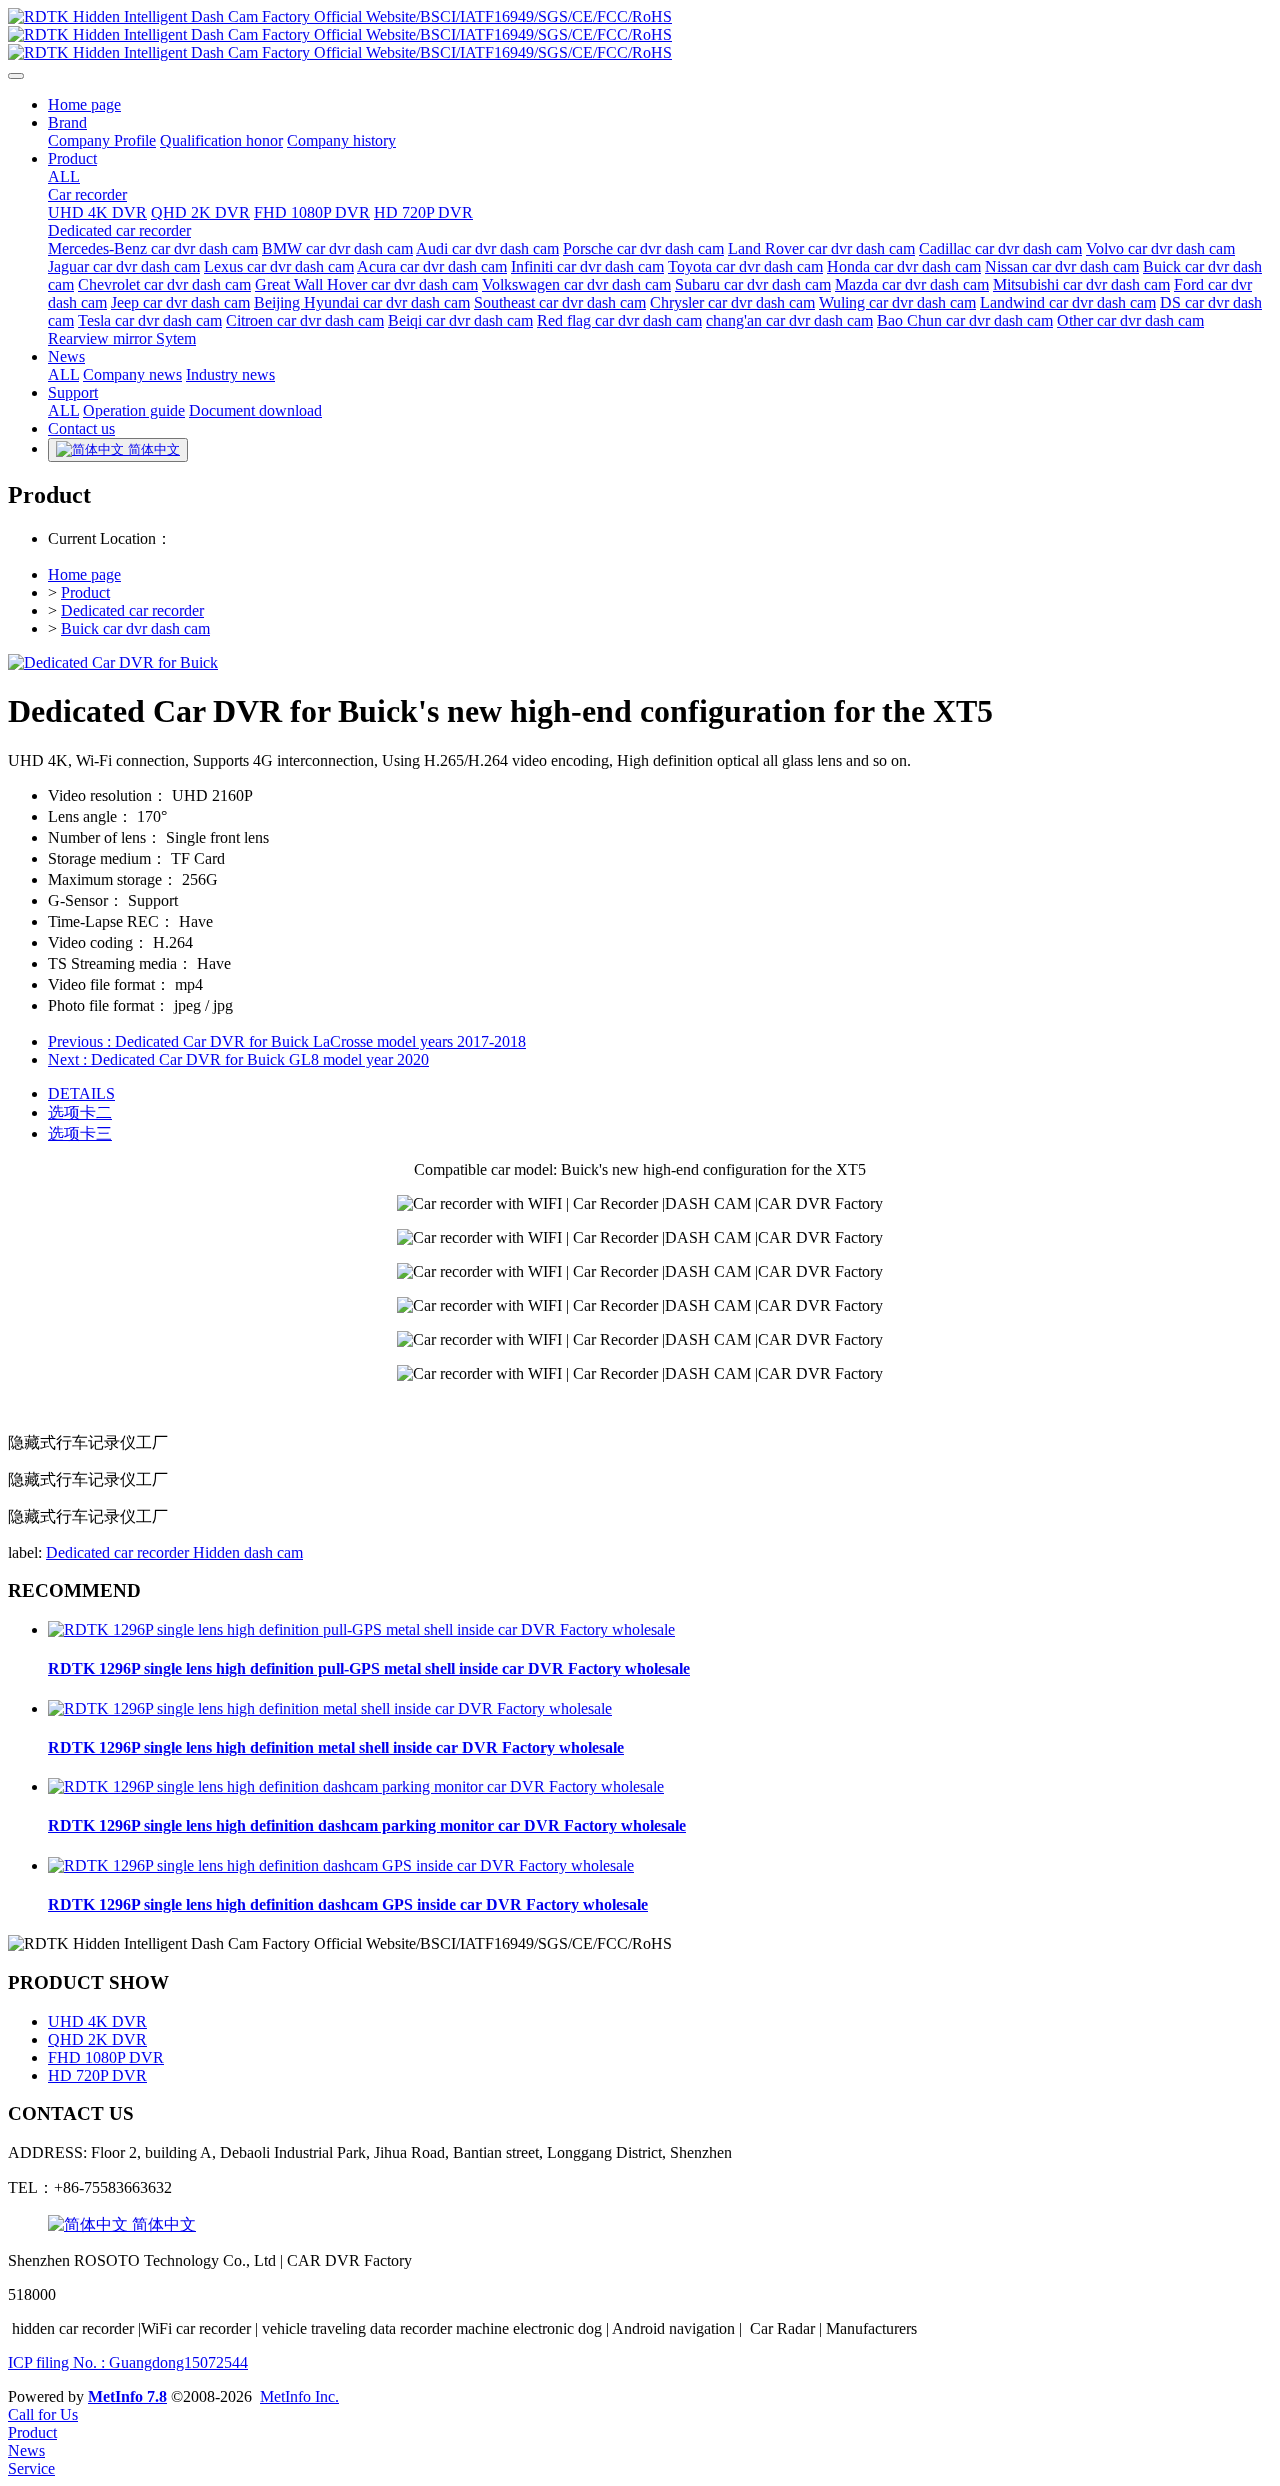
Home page (84, 574)
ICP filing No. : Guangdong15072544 (128, 2362)
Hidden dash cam (248, 1552)
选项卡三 (80, 1133)
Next (238, 1059)
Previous (287, 1041)
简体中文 (162, 2224)
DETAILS (81, 1093)
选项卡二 (80, 1112)
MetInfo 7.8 (127, 2396)
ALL (64, 176)
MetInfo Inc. (299, 2396)
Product (85, 592)
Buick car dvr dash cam (135, 628)
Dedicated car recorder (132, 610)
